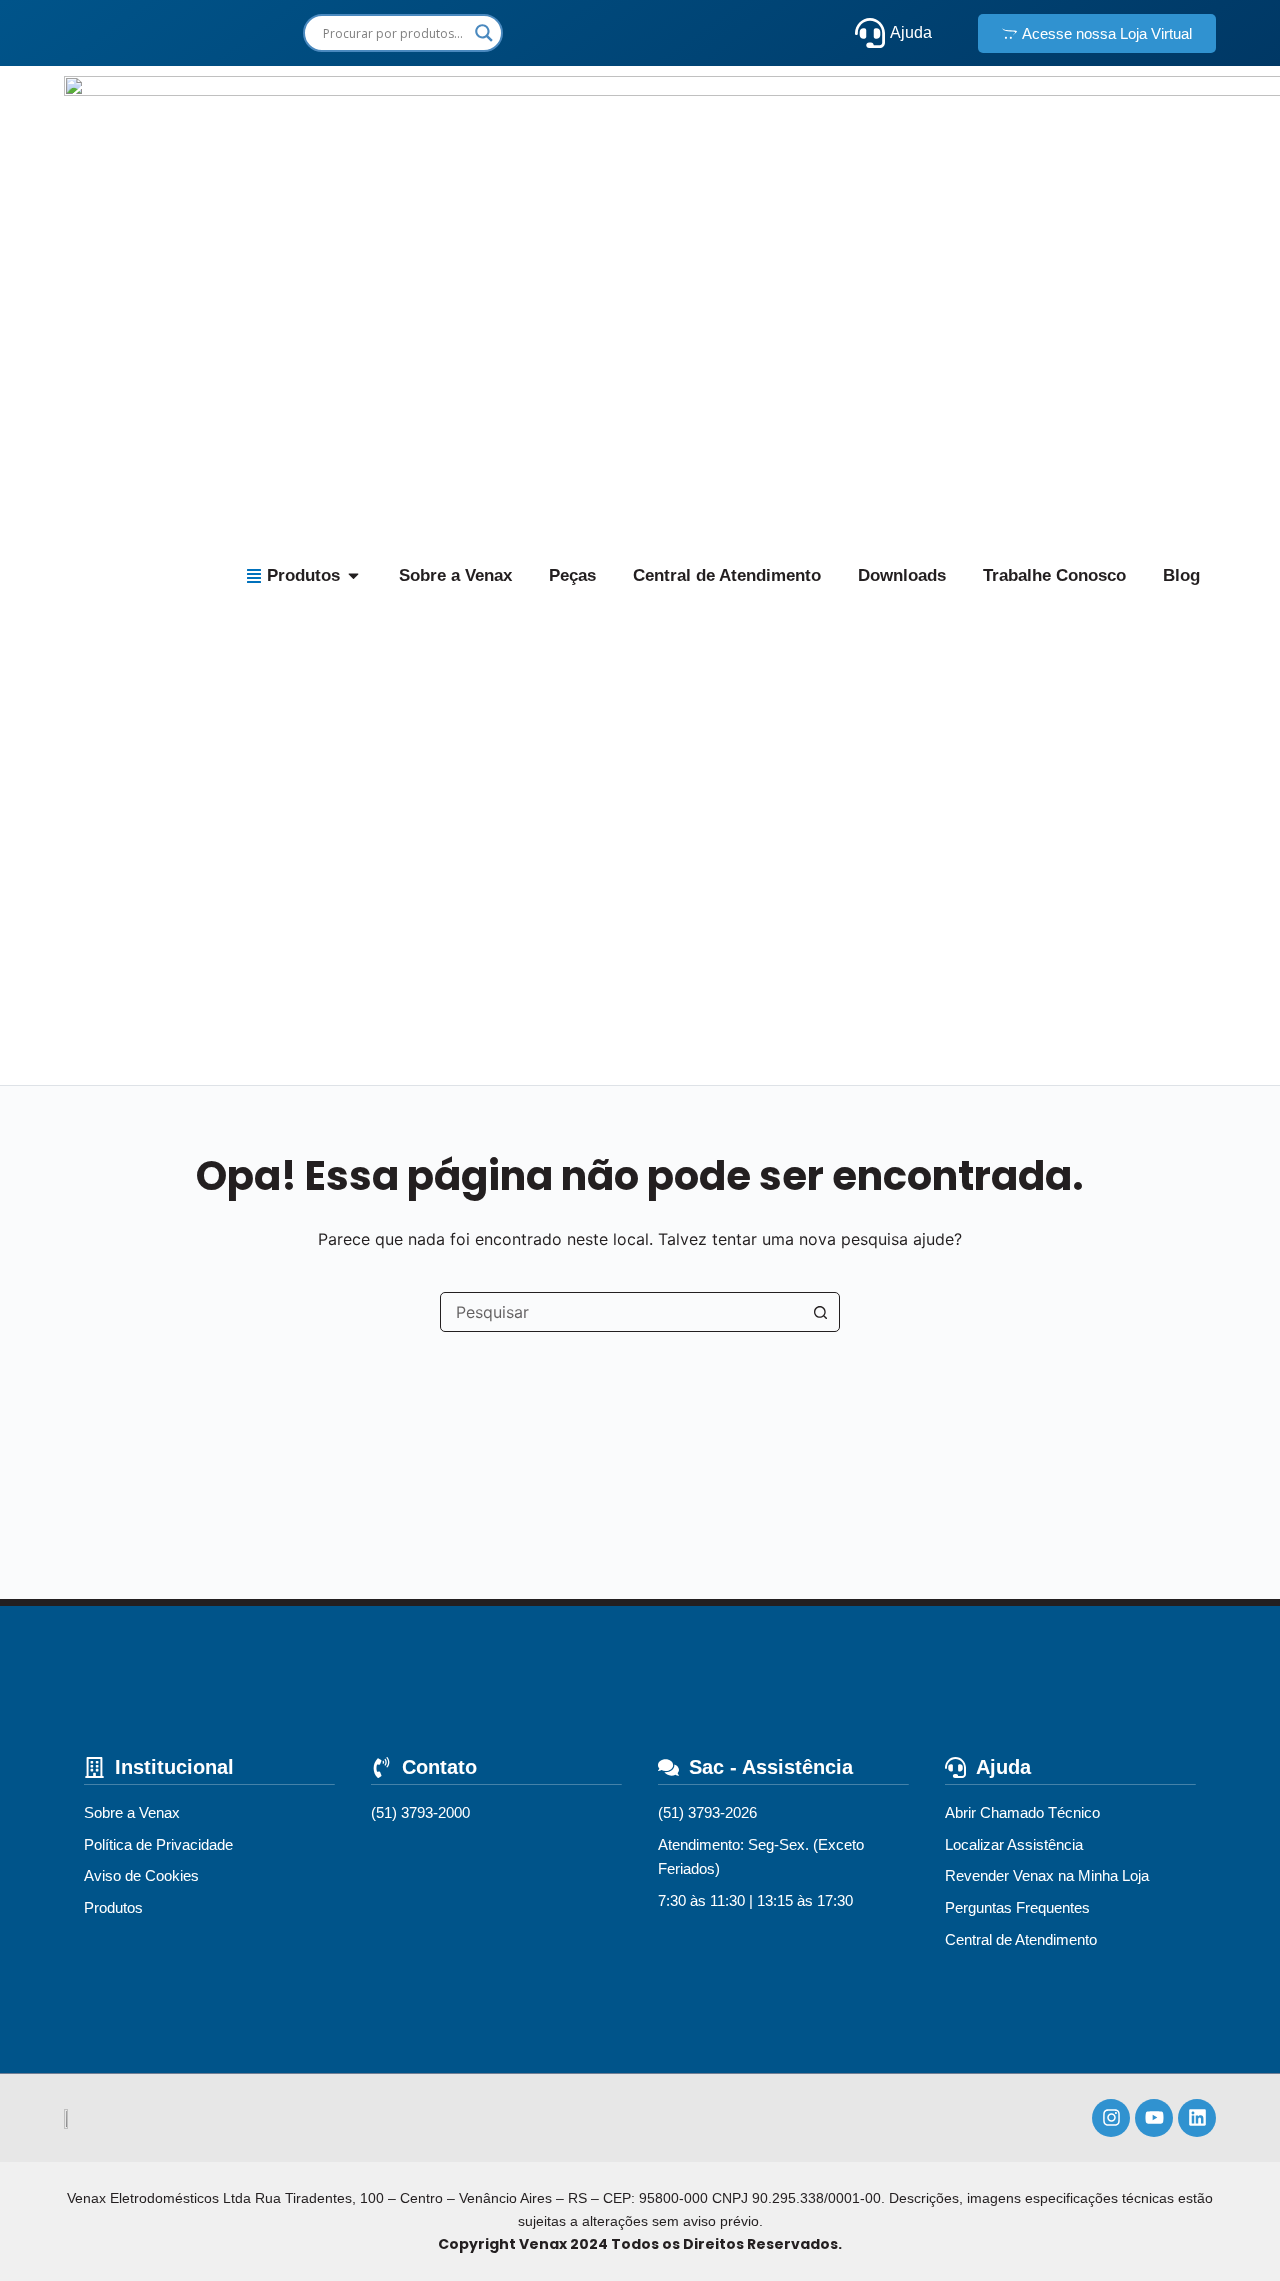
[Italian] (774, 33)
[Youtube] (1154, 2118)
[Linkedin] (1197, 2118)
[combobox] (621, 1312)
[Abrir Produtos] (353, 576)
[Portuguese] (705, 33)
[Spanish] (636, 33)
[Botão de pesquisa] (820, 1312)
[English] (567, 33)
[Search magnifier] (484, 33)
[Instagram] (1111, 2118)
